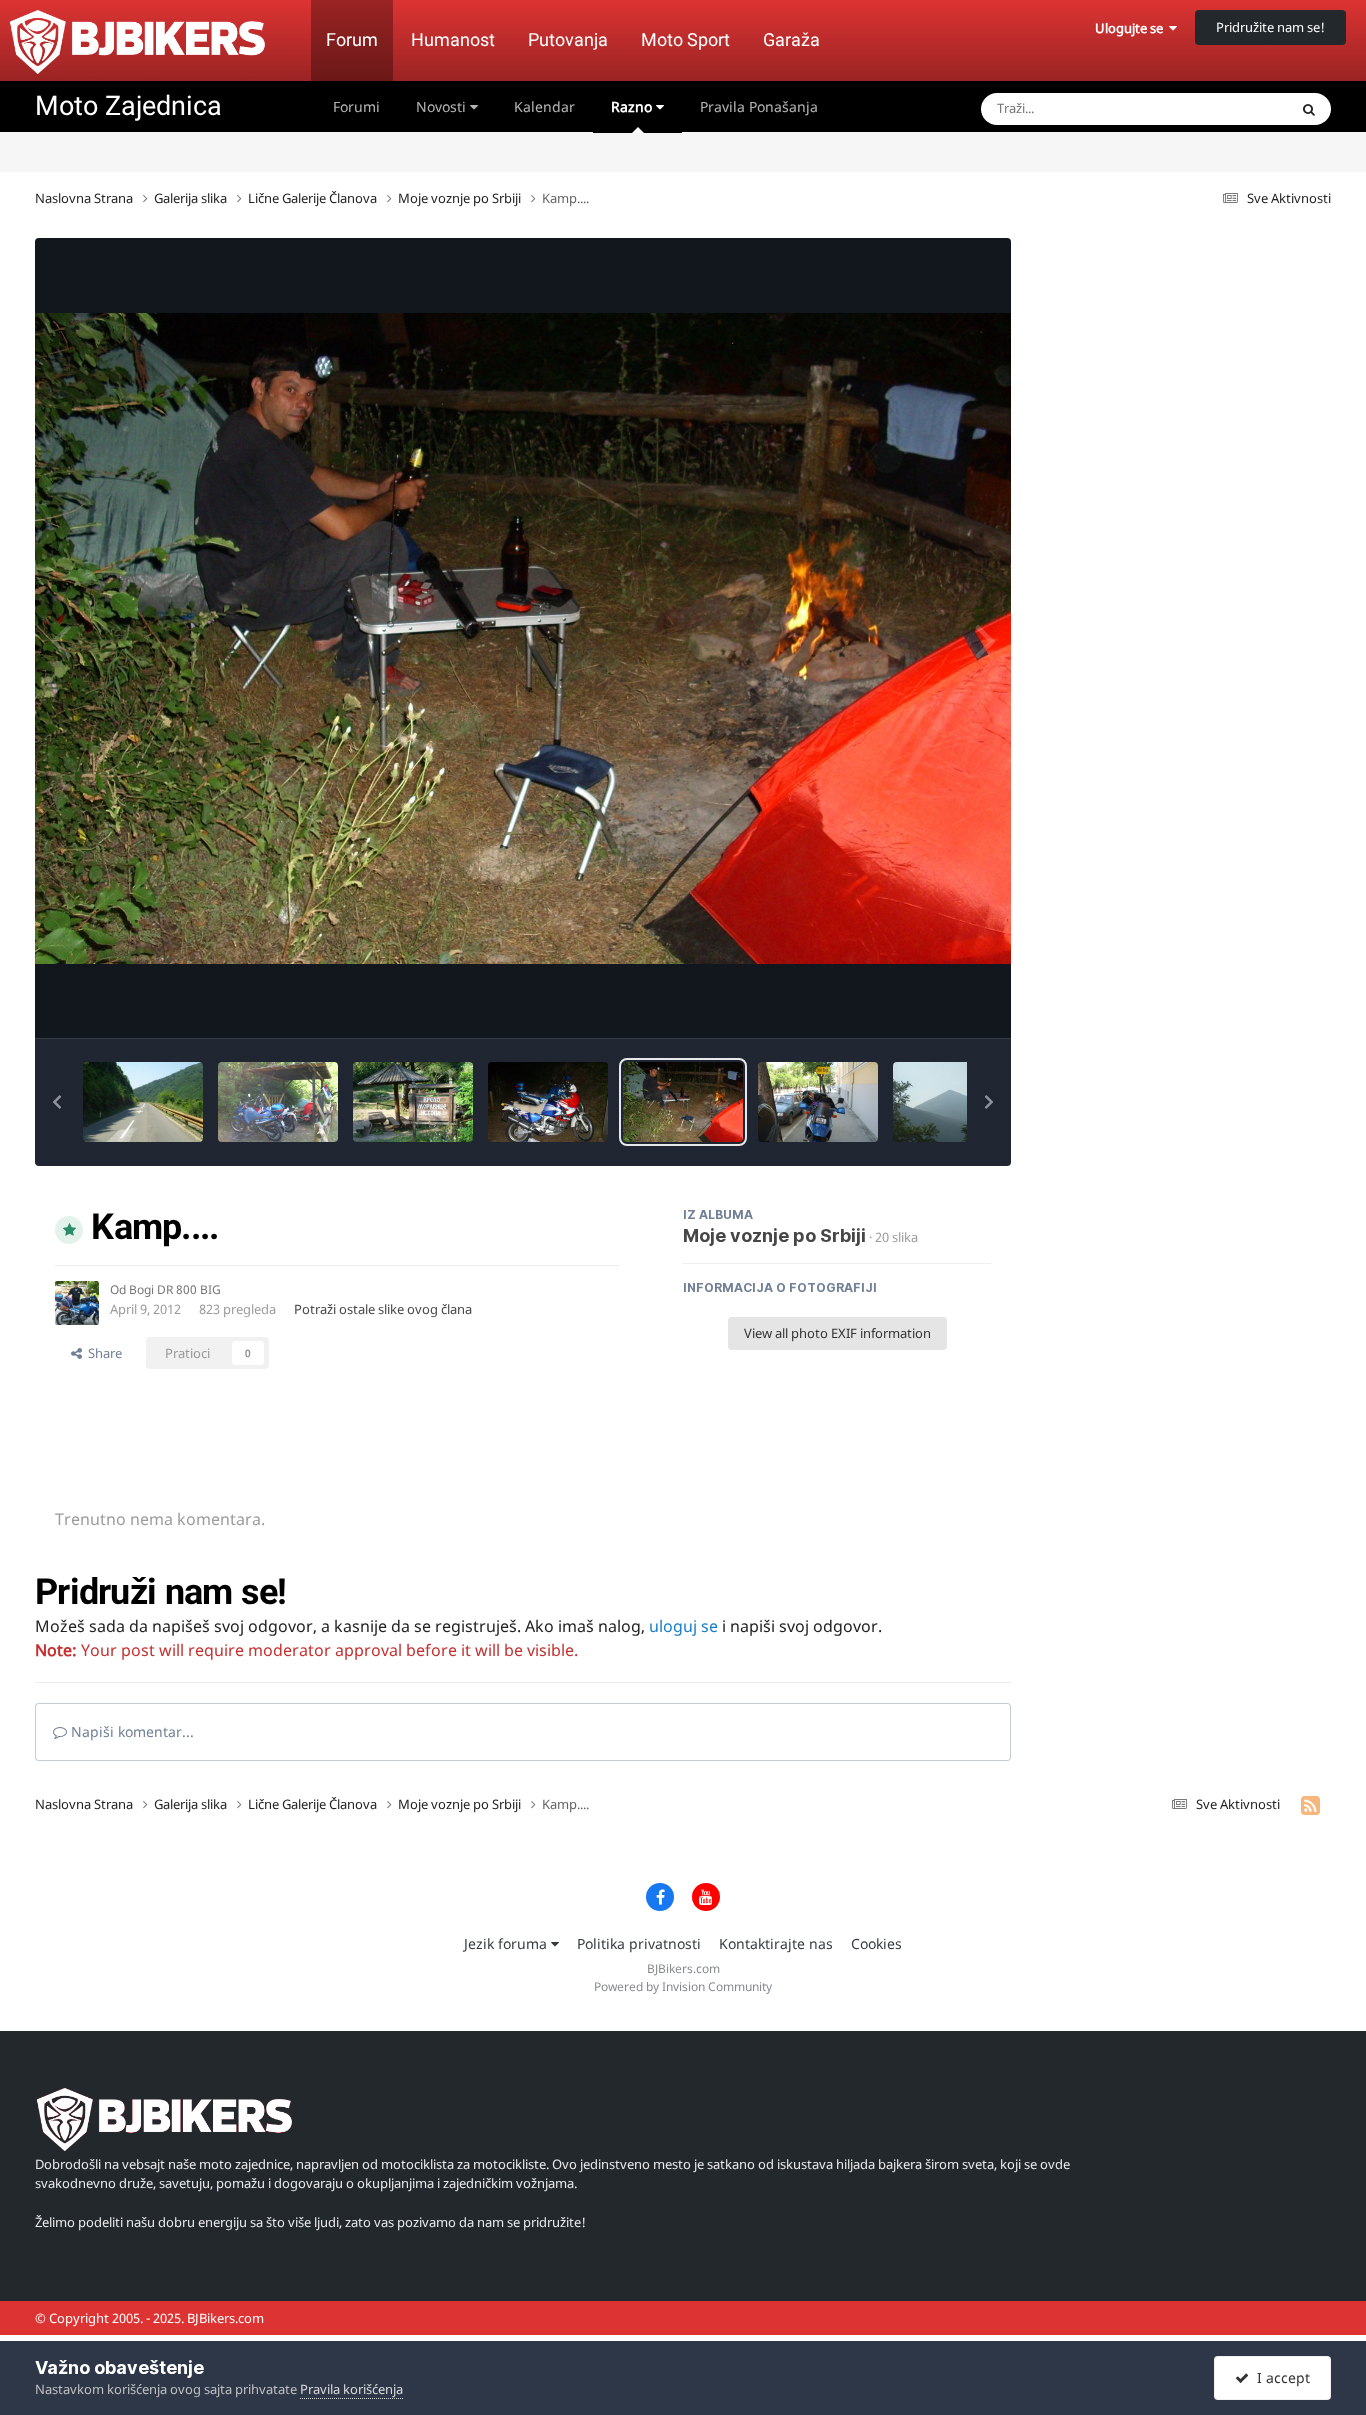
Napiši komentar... (130, 1731)
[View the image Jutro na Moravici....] (278, 1102)
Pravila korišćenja (351, 2389)
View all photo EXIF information (837, 1333)
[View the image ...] (143, 1102)
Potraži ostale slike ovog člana (383, 1309)
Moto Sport (685, 39)
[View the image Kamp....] (683, 1102)
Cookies (876, 1943)
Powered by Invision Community (683, 1986)
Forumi (356, 106)
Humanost (453, 39)
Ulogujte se (1132, 28)
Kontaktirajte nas (776, 1943)
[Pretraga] (1309, 109)
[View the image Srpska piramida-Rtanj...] (953, 1102)
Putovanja (568, 39)
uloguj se (683, 1626)
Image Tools (930, 1002)
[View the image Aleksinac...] (818, 1102)
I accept (1279, 2377)
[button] (57, 1102)
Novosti (443, 106)
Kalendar (544, 106)
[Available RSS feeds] (1310, 1805)
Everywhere (1227, 108)
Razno (633, 106)
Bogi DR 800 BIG (175, 1289)
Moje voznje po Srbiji (774, 1235)
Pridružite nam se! (1270, 27)
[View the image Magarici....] (548, 1102)
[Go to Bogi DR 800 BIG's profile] (77, 1303)
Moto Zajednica (128, 106)
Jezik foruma (507, 1943)
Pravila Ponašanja (759, 106)
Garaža (791, 39)
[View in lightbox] (523, 638)
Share (102, 1353)
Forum (352, 39)
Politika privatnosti (639, 1943)
